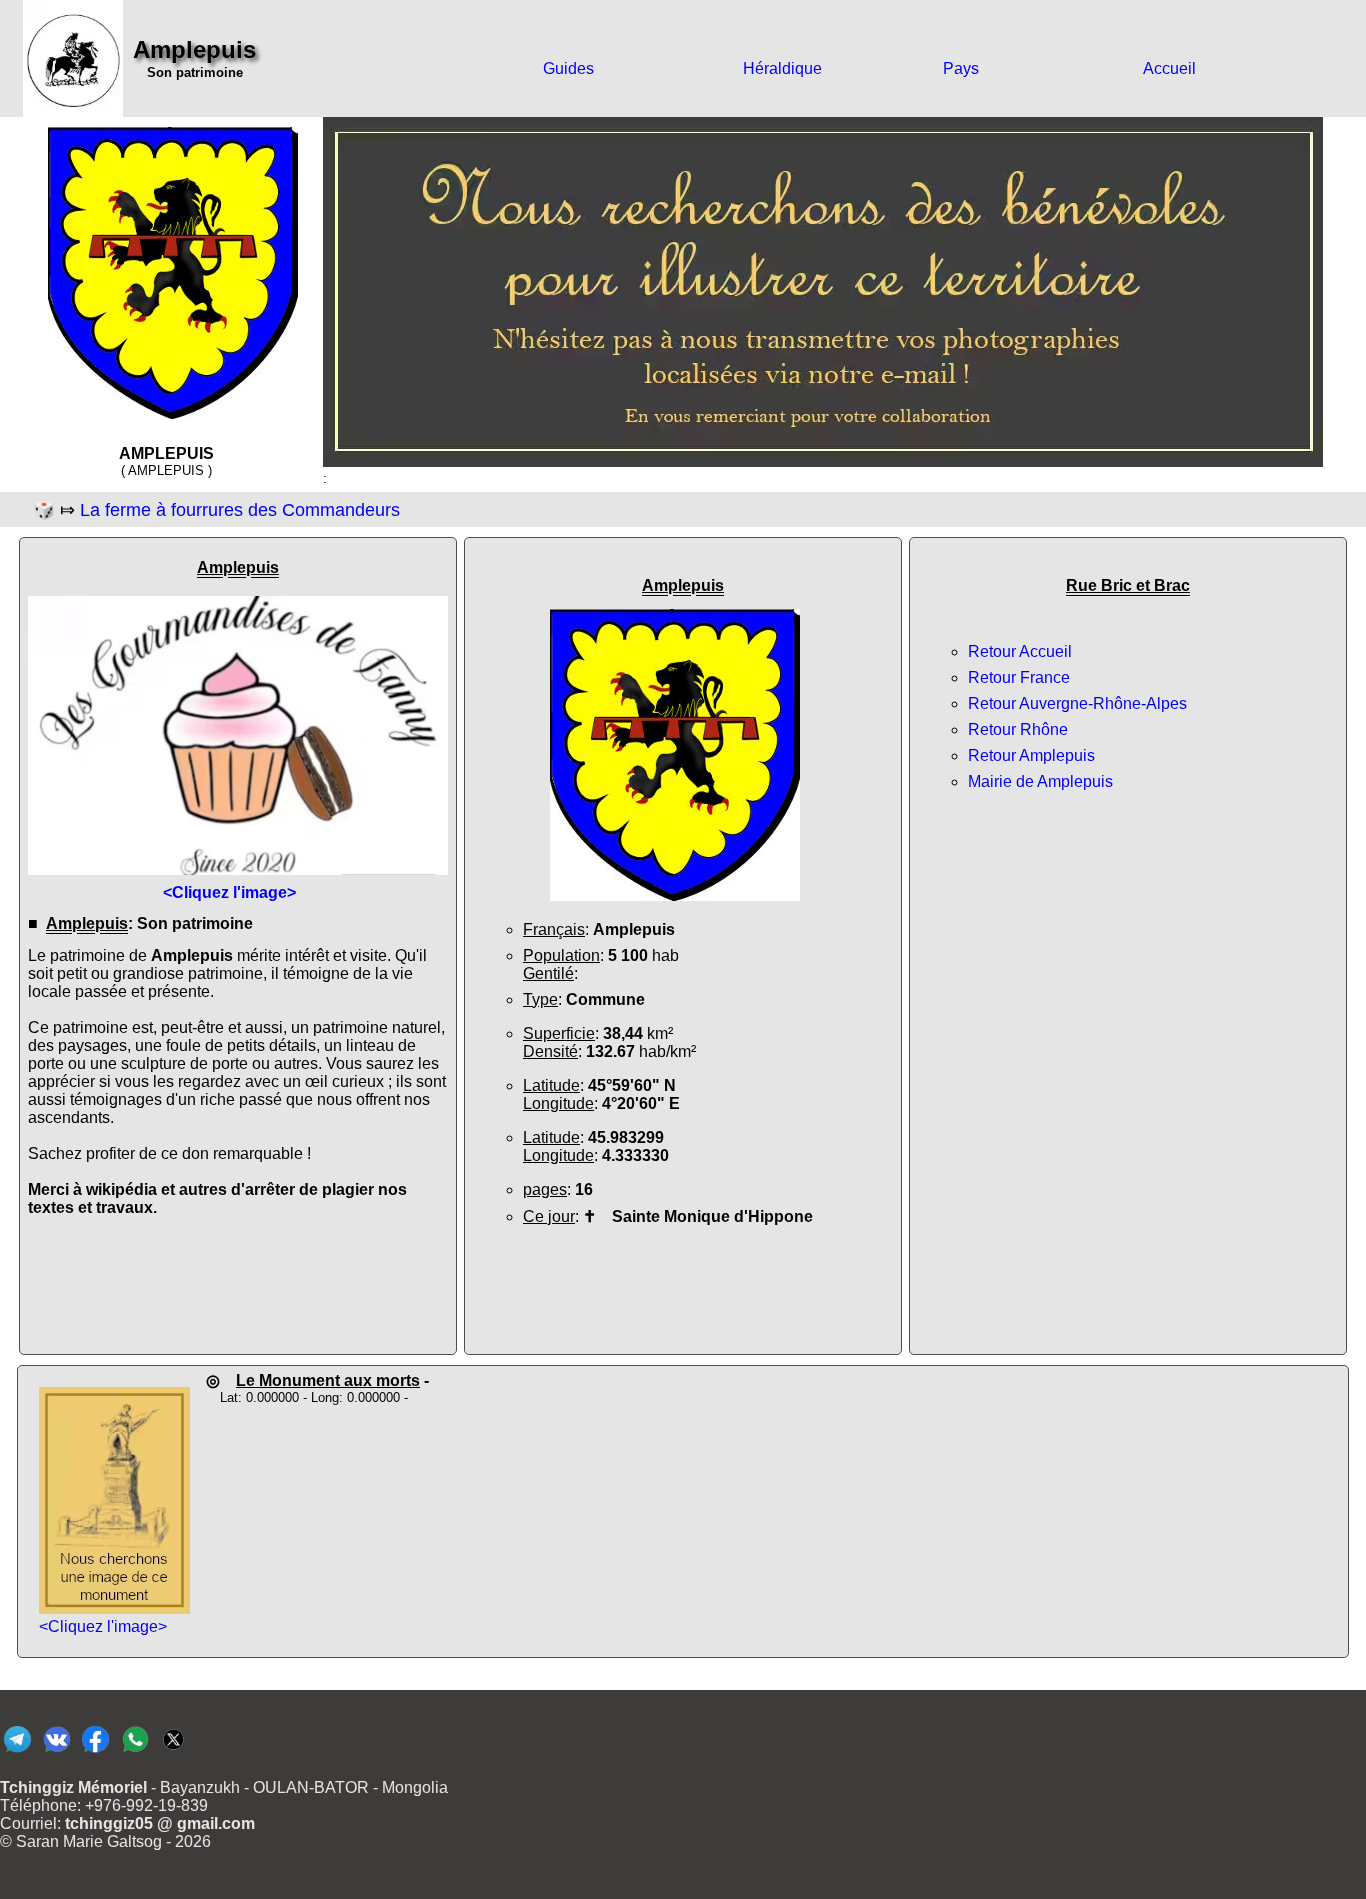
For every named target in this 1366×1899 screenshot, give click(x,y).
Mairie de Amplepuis (1040, 781)
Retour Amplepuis (1031, 755)
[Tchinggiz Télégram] (17, 1751)
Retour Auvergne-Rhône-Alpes (1077, 703)
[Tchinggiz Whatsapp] (134, 1751)
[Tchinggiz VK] (56, 1751)
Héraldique (782, 68)
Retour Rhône (1018, 729)
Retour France (1019, 677)
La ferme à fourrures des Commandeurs (240, 510)
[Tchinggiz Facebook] (95, 1751)
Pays (961, 68)
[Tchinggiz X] (173, 1751)
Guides (568, 68)
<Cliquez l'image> (103, 1626)
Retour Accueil (1020, 651)
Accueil (1169, 68)
